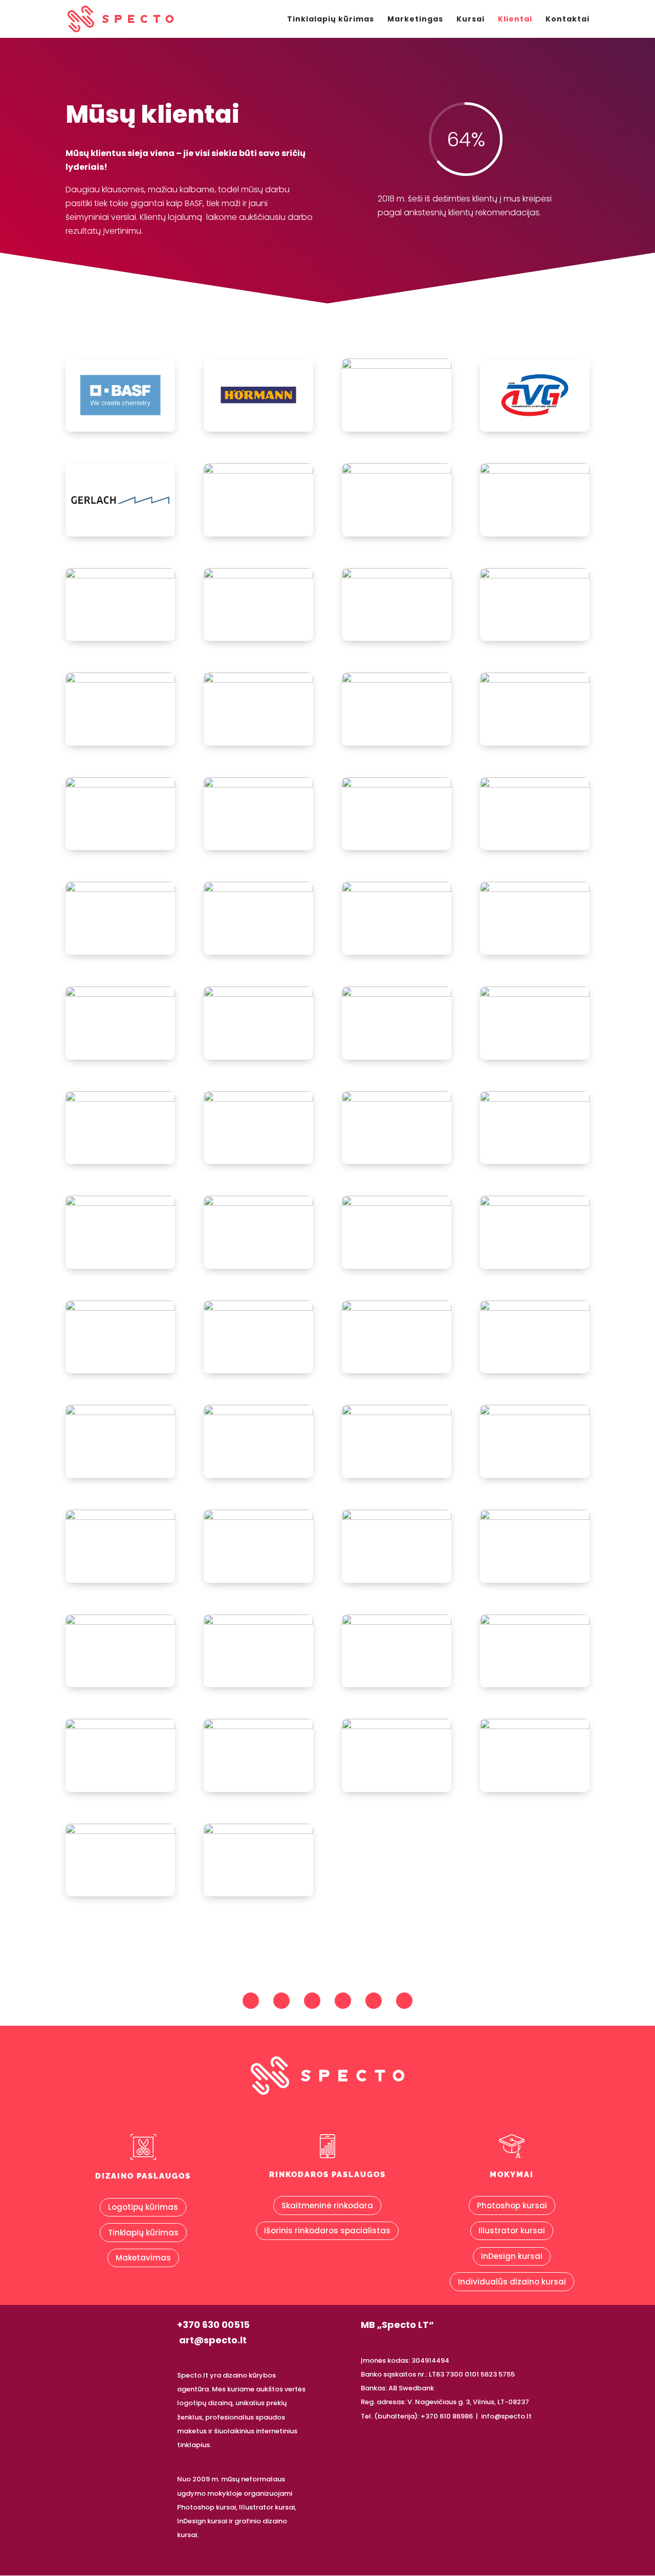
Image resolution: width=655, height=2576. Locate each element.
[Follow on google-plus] (404, 2001)
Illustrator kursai (512, 2231)
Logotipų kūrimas (143, 2207)
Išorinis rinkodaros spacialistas (327, 2231)
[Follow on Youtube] (343, 2001)
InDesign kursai (512, 2256)
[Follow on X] (374, 2001)
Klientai (515, 19)
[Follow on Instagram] (281, 2001)
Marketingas (415, 19)
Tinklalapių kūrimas (331, 19)
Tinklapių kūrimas (143, 2233)
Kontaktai (567, 19)
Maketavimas (143, 2258)
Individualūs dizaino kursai (512, 2282)
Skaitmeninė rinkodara (327, 2205)
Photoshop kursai (512, 2205)
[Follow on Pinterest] (312, 2001)
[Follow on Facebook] (251, 2001)
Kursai (471, 19)
